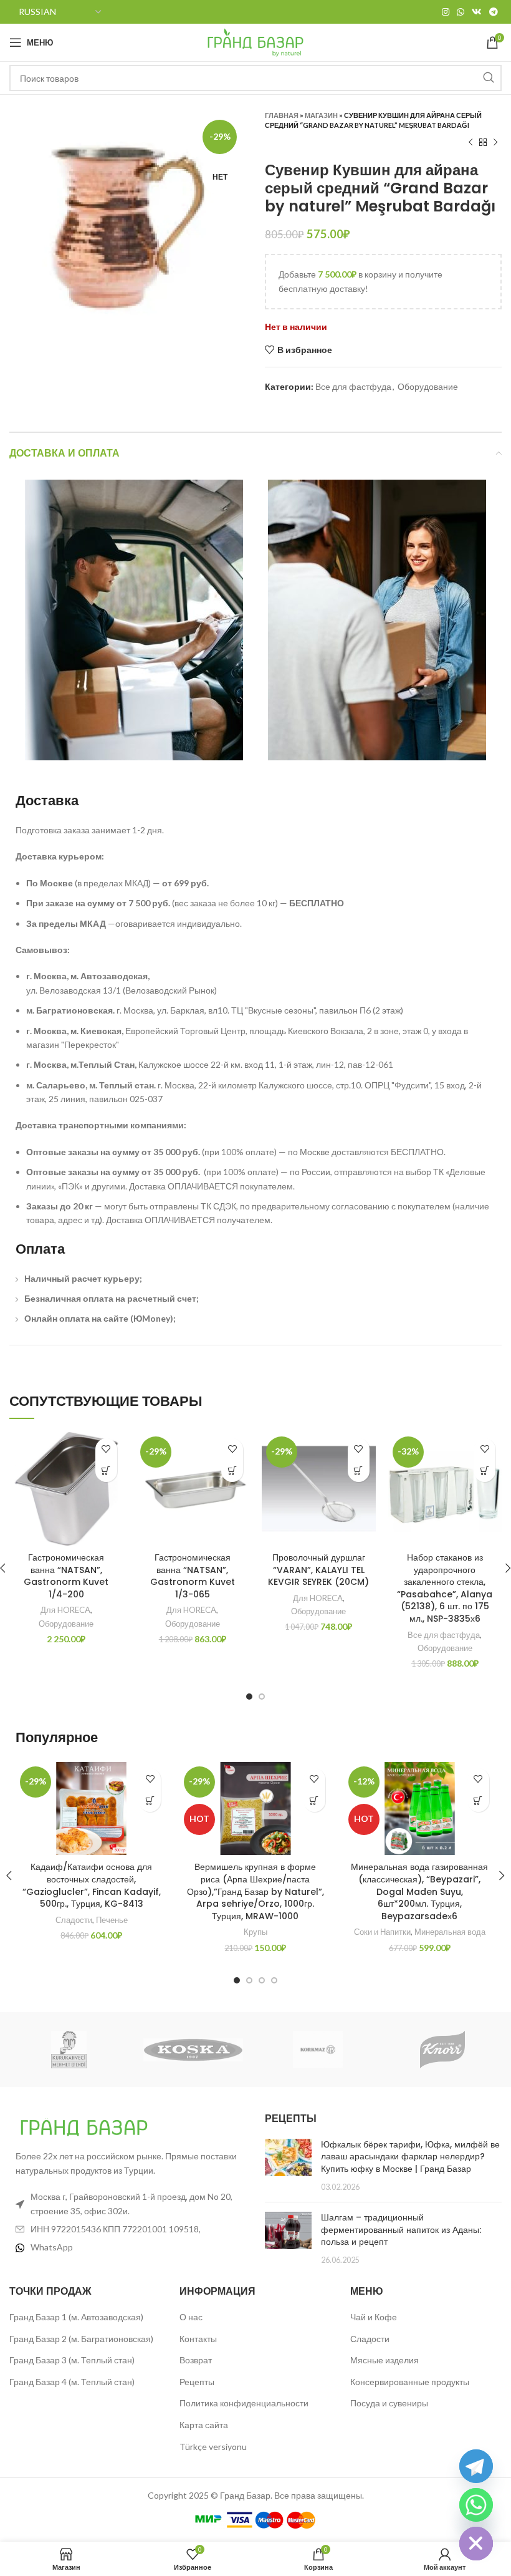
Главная (282, 115)
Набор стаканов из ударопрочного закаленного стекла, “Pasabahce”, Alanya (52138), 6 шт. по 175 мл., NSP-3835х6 (445, 1588)
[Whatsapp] (476, 2505)
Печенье (112, 1920)
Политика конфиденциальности (244, 2403)
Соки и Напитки (382, 1932)
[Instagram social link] (446, 12)
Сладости (74, 1920)
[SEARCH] (489, 78)
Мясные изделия (384, 2360)
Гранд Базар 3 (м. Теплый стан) (72, 2360)
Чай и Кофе (374, 2317)
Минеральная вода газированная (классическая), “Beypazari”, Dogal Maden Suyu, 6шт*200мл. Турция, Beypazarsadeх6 (419, 1891)
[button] (106, 1471)
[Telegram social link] (494, 12)
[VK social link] (477, 12)
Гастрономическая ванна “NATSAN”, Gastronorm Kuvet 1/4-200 (66, 1576)
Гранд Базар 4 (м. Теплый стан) (72, 2382)
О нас (191, 2317)
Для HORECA (65, 1610)
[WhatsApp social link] (461, 12)
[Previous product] (470, 143)
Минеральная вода (450, 1932)
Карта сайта (204, 2425)
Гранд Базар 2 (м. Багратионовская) (81, 2339)
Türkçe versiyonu (213, 2447)
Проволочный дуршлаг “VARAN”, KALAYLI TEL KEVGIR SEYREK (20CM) (318, 1570)
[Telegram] (476, 2466)
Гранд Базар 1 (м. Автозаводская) (76, 2317)
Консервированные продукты (410, 2382)
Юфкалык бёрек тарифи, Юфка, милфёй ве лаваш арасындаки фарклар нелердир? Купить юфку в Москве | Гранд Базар (410, 2157)
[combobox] (255, 78)
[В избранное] (106, 1449)
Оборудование (428, 386)
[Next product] (495, 143)
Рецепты (197, 2382)
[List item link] (128, 2247)
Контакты (198, 2339)
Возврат (196, 2360)
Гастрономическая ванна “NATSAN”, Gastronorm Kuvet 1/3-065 (193, 1576)
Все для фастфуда (353, 386)
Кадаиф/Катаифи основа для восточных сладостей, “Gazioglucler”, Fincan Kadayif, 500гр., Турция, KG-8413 (92, 1885)
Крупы (255, 1932)
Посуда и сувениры (389, 2403)
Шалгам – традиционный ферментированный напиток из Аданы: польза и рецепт (401, 2230)
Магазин (321, 115)
